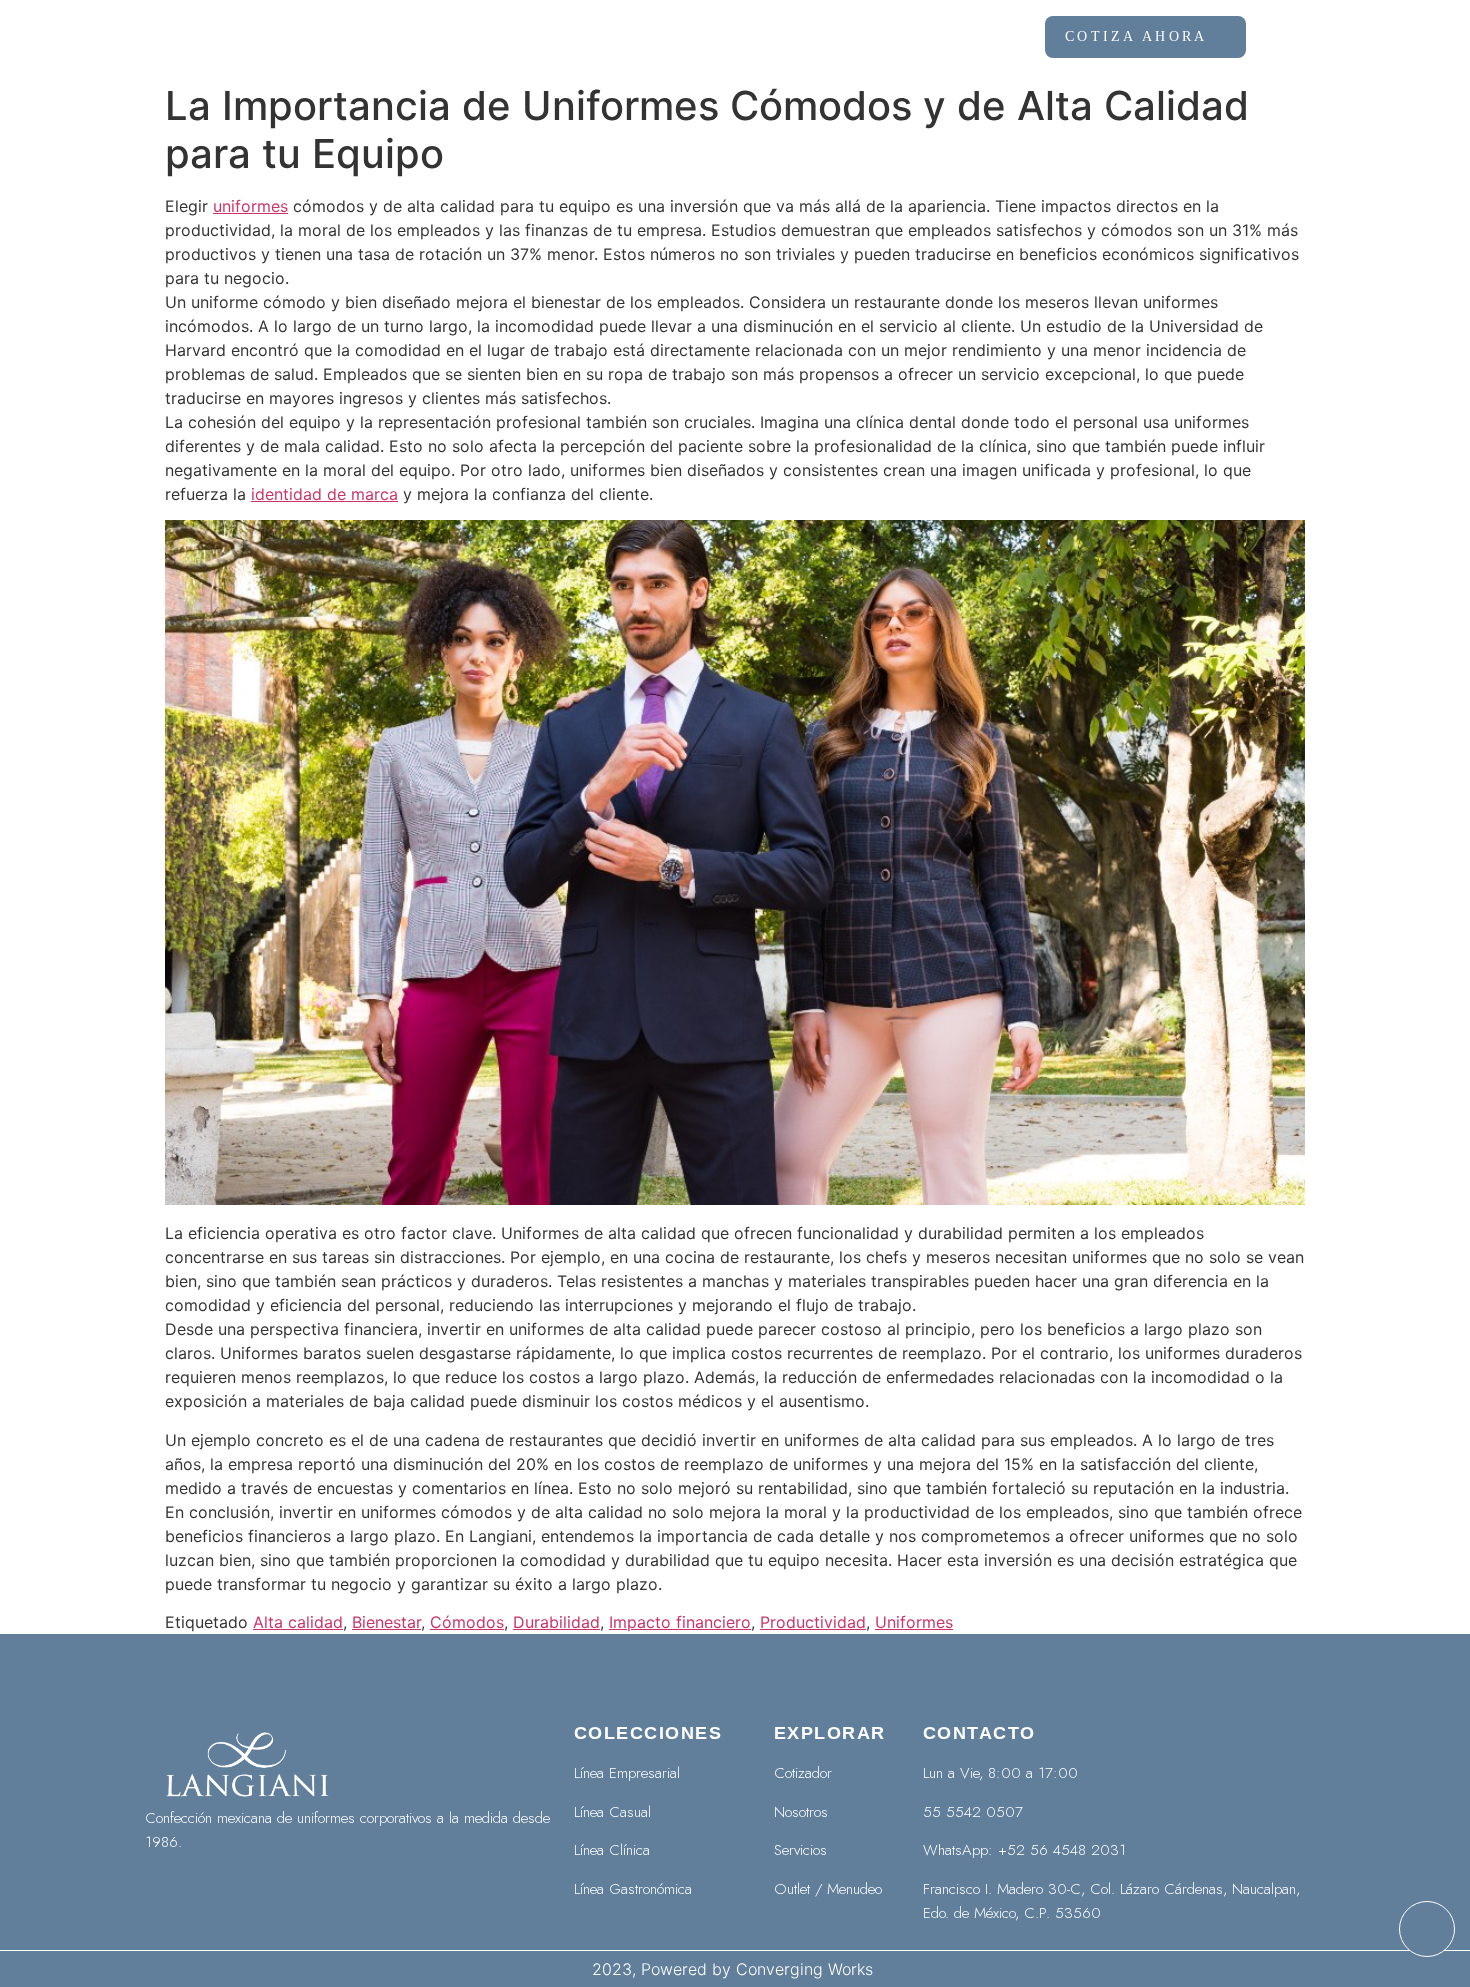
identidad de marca (324, 494)
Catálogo (795, 37)
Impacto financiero (680, 1622)
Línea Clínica (612, 1850)
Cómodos (467, 1622)
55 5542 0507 (973, 1812)
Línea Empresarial (627, 1773)
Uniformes (914, 1622)
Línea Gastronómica (633, 1889)
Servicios (800, 1850)
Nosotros (659, 37)
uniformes (250, 206)
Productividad (813, 1622)
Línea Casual (612, 1812)
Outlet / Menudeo (828, 1889)
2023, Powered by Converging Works (735, 1969)
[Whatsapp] (1427, 1929)
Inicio (542, 37)
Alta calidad (298, 1622)
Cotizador (803, 1773)
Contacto (956, 37)
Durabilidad (556, 1622)
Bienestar (386, 1622)
